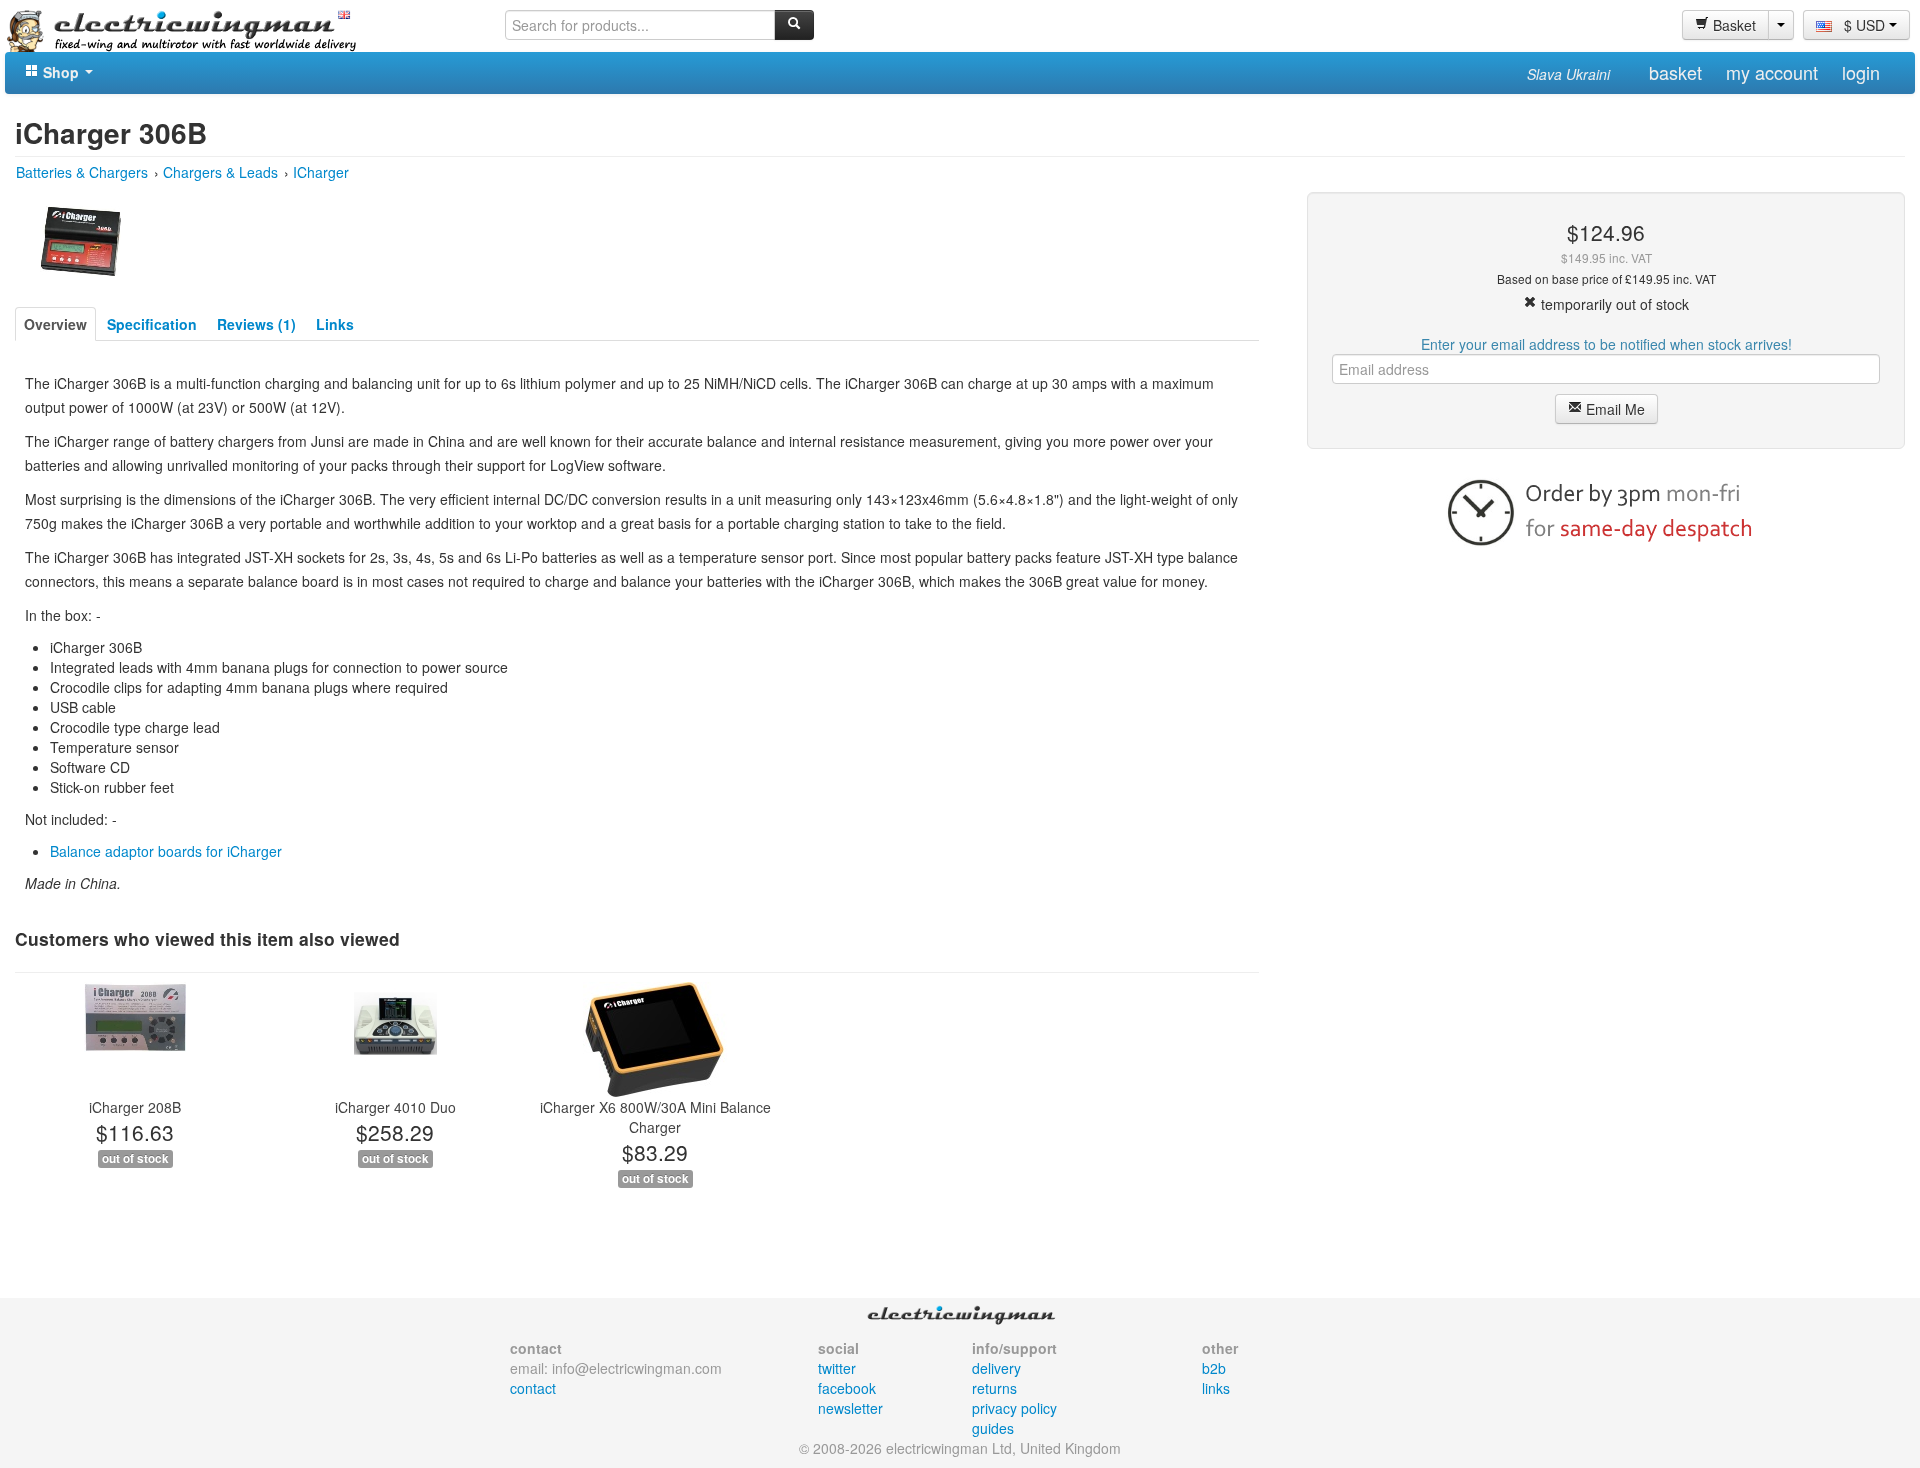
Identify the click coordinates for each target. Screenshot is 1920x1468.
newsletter (850, 1408)
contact (533, 1388)
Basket (1732, 25)
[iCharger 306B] (80, 239)
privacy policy (1014, 1408)
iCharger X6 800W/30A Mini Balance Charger (655, 1117)
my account (1772, 72)
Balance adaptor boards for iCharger (166, 851)
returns (994, 1388)
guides (993, 1428)
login (1861, 72)
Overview (55, 324)
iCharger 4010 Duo (395, 1107)
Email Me (1613, 409)
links (1216, 1388)
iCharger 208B (135, 1107)
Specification (152, 324)
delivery (996, 1368)
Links (335, 324)
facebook (847, 1388)
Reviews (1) (256, 324)
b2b (1214, 1368)
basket (1675, 72)
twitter (837, 1368)
